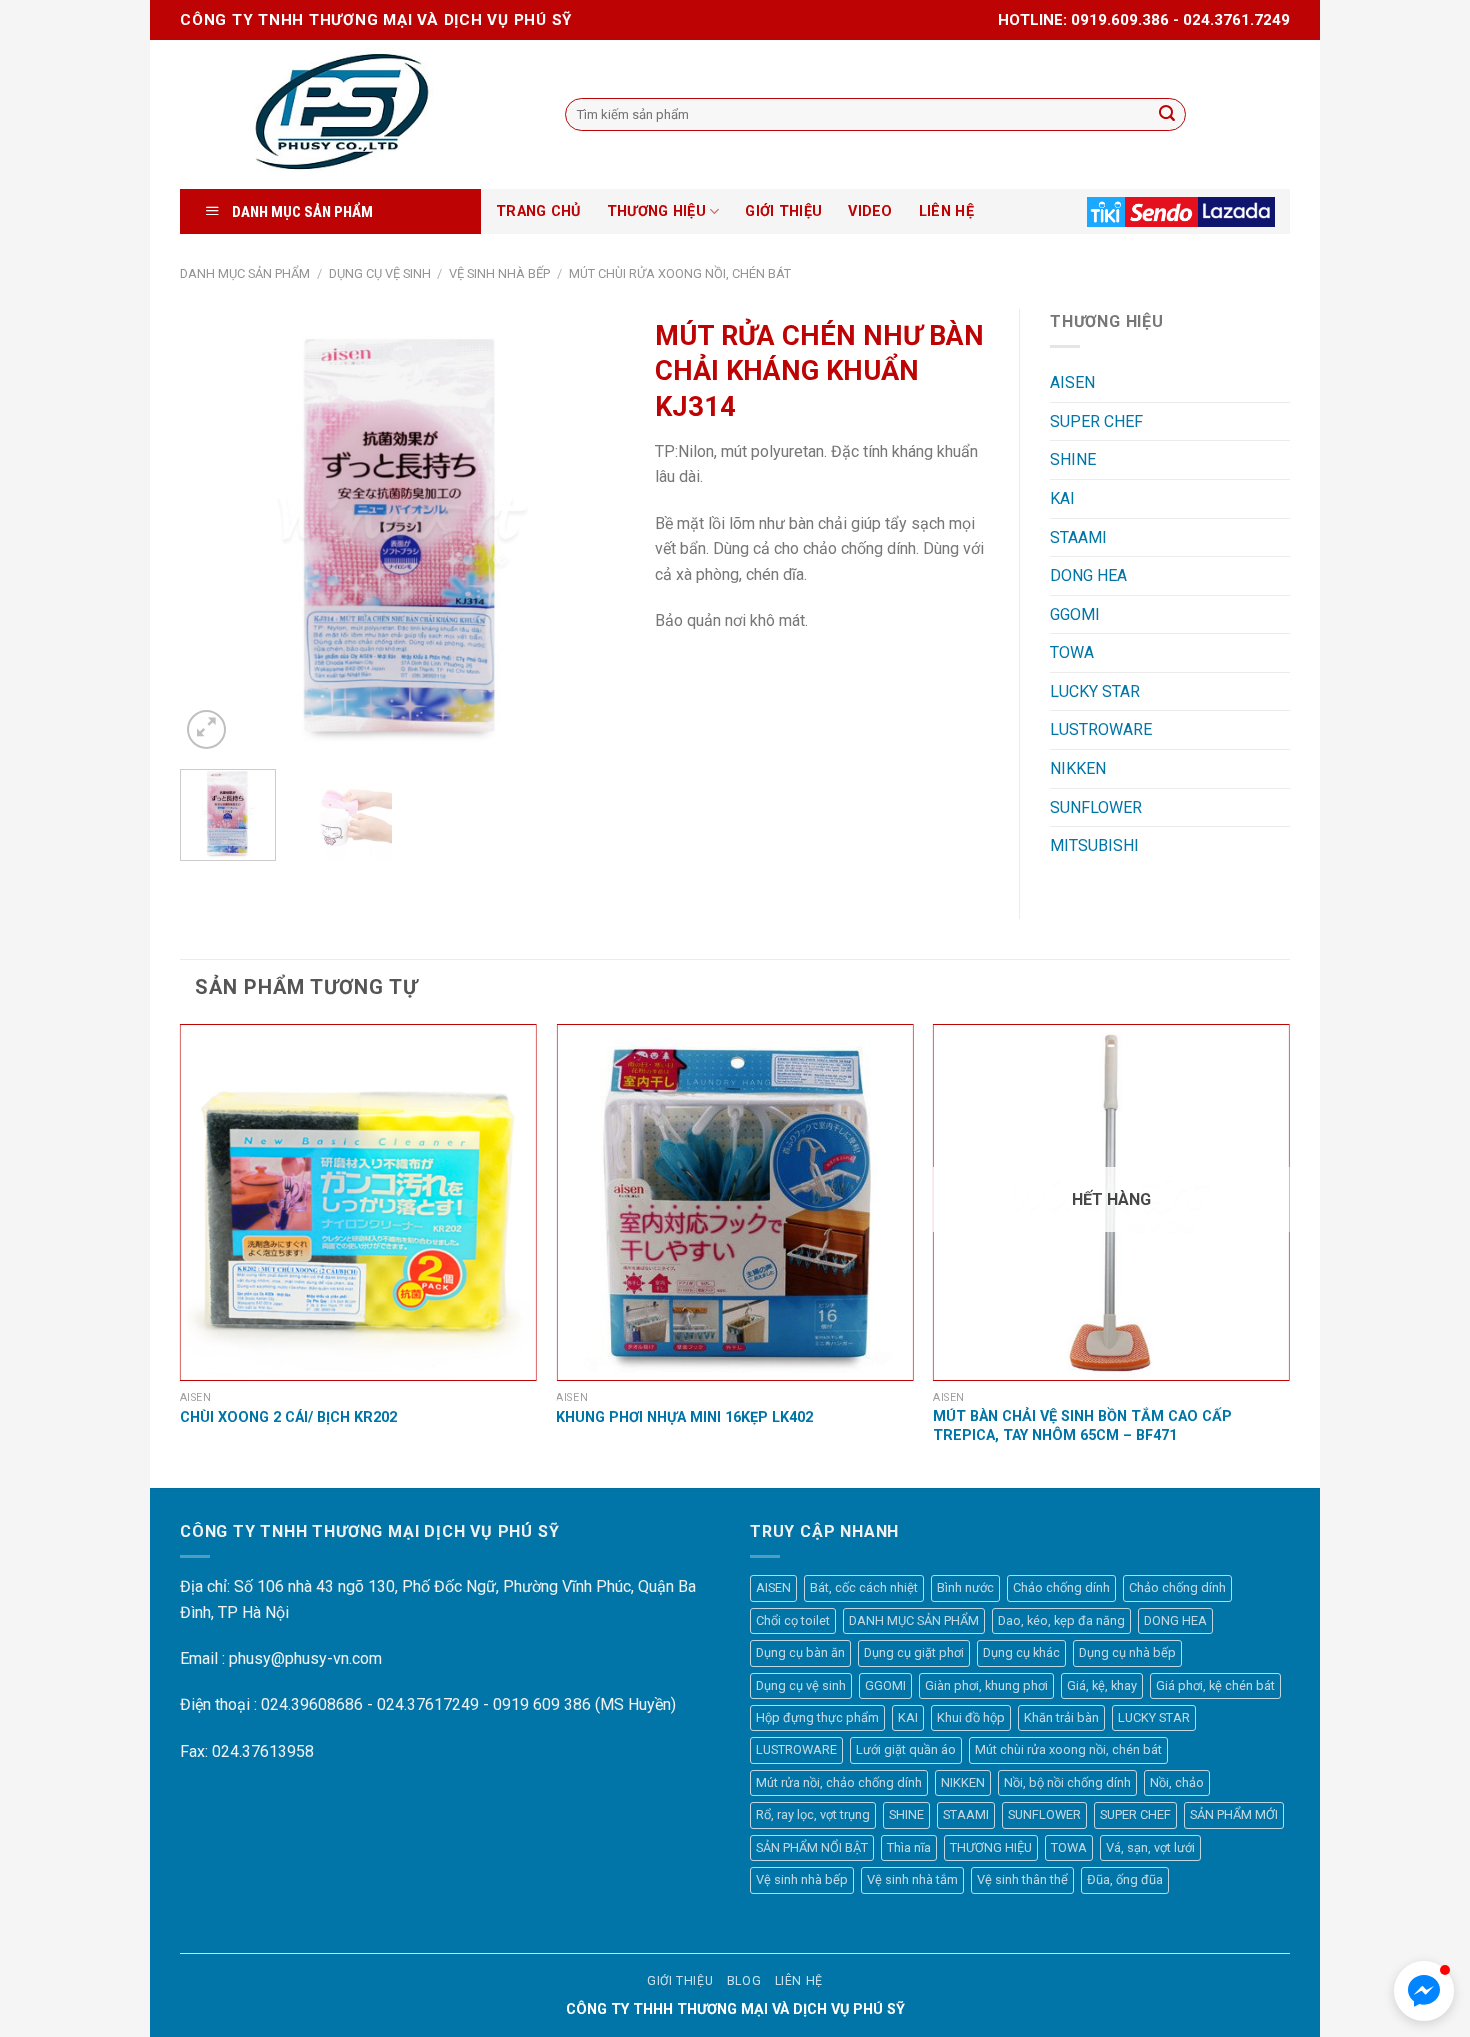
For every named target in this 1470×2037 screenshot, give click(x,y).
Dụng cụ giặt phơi (914, 1652)
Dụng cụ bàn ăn (800, 1652)
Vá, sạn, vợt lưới (1150, 1847)
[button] (1424, 1991)
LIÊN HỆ (946, 211)
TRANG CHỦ (538, 211)
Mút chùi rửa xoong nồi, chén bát (680, 273)
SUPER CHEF (1096, 421)
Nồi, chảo (1177, 1782)
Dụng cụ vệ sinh (380, 273)
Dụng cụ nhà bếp (1127, 1652)
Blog (744, 1981)
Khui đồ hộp (971, 1717)
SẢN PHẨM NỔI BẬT (812, 1847)
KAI (1062, 498)
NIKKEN (1078, 768)
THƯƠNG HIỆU (656, 211)
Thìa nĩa (909, 1847)
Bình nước (965, 1587)
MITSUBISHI (1094, 845)
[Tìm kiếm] (1167, 115)
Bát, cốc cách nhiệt (864, 1587)
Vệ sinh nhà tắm (912, 1879)
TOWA (1072, 652)
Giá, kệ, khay (1102, 1685)
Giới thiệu (680, 1981)
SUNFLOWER (1096, 807)
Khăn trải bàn (1061, 1717)
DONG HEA (1088, 575)
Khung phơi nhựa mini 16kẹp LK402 (684, 1417)
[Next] (591, 531)
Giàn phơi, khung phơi (986, 1685)
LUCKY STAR (1095, 691)
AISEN (1072, 382)
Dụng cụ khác (1021, 1652)
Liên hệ (799, 1981)
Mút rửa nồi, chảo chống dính (839, 1782)
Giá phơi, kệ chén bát (1215, 1685)
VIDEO (870, 211)
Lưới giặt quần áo (906, 1749)
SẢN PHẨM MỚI (1234, 1814)
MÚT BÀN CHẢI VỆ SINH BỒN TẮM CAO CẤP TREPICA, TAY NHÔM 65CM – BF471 (1082, 1426)
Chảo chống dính (1061, 1587)
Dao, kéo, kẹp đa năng (1061, 1620)
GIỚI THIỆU (783, 211)
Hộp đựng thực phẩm (817, 1717)
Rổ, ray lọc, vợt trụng (813, 1814)
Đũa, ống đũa (1125, 1879)
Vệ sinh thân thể (1022, 1879)
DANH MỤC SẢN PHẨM (245, 273)
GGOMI (1075, 614)
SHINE (1073, 459)
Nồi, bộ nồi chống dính (1067, 1782)
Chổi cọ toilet (793, 1620)
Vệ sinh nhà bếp (499, 273)
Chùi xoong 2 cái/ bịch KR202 (288, 1417)
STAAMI (1078, 537)
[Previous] (214, 531)
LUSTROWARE (1101, 729)
